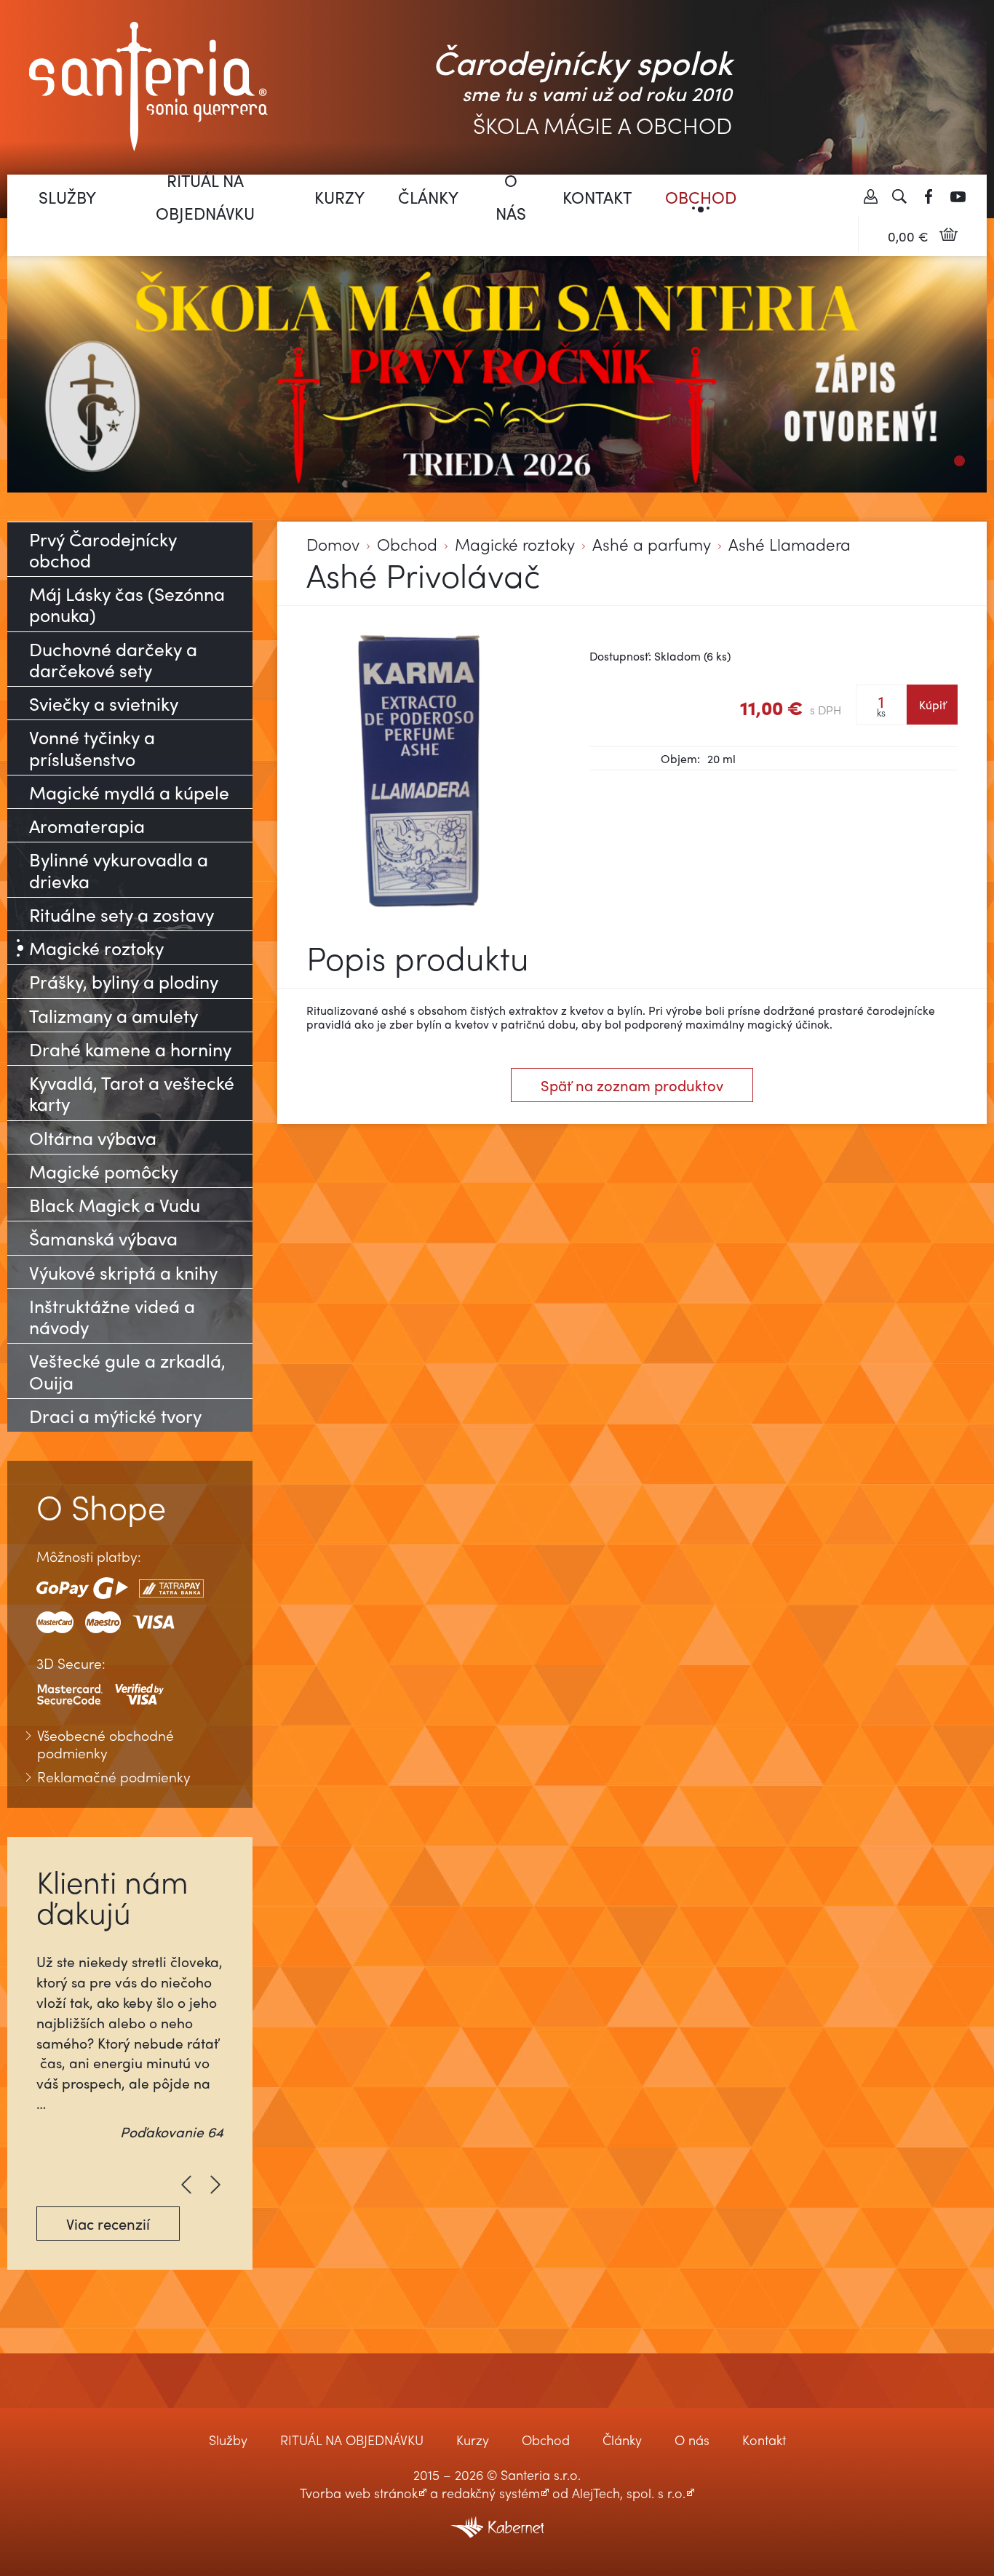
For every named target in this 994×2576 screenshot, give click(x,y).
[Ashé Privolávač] (419, 773)
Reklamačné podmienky (114, 1777)
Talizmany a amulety (114, 1015)
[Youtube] (958, 196)
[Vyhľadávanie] (899, 196)
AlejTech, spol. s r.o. (629, 2493)
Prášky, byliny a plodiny (124, 981)
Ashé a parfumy (652, 545)
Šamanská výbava (103, 1238)
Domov (333, 545)
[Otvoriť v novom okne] (497, 2517)
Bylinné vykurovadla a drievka (119, 869)
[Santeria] (148, 85)
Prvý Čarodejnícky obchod (103, 549)
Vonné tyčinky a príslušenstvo (92, 747)
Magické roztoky (515, 545)
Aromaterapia (87, 825)
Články (428, 197)
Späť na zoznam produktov (632, 1085)
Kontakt (597, 197)
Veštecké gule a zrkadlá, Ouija (127, 1371)
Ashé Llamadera (790, 545)
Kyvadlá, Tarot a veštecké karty (132, 1093)
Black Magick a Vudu (115, 1204)
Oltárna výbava (93, 1137)
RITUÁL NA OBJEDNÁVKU (205, 196)
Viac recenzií (108, 2224)
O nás (511, 196)
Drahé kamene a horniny (130, 1049)
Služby (67, 197)
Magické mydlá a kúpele (129, 792)
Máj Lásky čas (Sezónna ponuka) (127, 604)
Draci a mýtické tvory (115, 1415)
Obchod (701, 197)
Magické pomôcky (104, 1171)
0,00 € (908, 236)
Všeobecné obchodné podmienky (106, 1744)
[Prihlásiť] (870, 196)
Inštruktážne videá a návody (112, 1316)
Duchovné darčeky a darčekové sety (113, 659)
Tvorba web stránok (359, 2493)
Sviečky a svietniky (104, 703)
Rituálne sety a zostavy (122, 914)
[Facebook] (929, 196)
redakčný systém (491, 2493)
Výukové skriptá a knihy (123, 1272)
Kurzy (339, 197)
